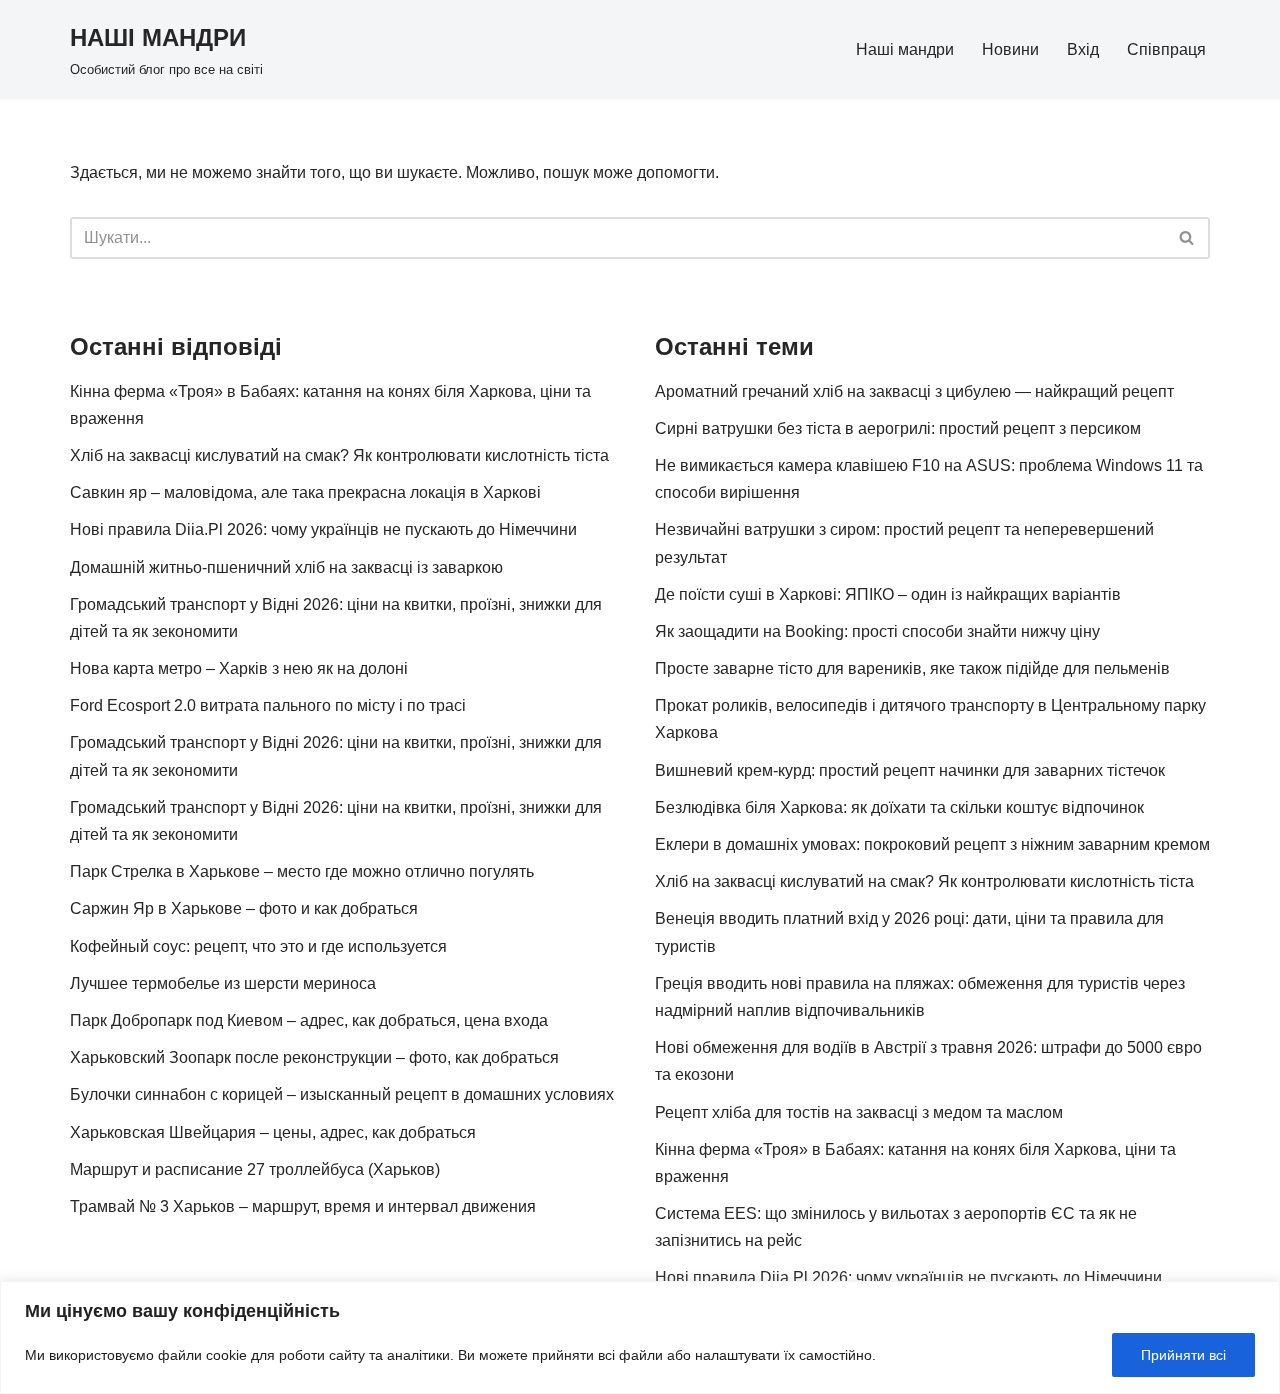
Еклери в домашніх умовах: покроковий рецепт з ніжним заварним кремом (932, 844)
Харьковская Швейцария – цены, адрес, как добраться (273, 1132)
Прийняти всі (1183, 1355)
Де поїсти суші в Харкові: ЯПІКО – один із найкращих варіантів (888, 594)
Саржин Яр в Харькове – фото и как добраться (244, 908)
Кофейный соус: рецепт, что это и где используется (258, 946)
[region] (640, 1337)
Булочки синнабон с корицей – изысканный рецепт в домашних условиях (342, 1094)
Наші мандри (905, 49)
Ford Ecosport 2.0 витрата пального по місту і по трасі (268, 705)
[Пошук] (1187, 238)
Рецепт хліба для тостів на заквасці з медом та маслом (859, 1112)
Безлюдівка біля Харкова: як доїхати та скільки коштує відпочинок (899, 807)
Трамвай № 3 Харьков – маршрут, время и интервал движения (303, 1206)
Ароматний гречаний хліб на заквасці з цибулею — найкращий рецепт (914, 391)
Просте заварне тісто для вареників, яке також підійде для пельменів (912, 668)
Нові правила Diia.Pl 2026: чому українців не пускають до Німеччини (323, 529)
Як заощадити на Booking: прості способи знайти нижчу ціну (877, 631)
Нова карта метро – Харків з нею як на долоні (239, 668)
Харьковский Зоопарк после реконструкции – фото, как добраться (314, 1057)
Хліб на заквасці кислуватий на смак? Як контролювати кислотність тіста (339, 455)
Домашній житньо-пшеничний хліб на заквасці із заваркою (286, 567)
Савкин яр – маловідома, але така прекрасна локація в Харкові (305, 492)
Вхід (1083, 49)
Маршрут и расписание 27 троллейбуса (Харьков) (255, 1169)
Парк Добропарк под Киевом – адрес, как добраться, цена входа (309, 1020)
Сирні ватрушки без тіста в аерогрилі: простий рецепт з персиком (898, 428)
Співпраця (1166, 49)
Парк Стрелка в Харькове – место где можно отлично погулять (302, 871)
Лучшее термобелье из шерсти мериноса (223, 983)
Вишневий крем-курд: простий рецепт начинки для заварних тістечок (910, 770)
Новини (1010, 49)
